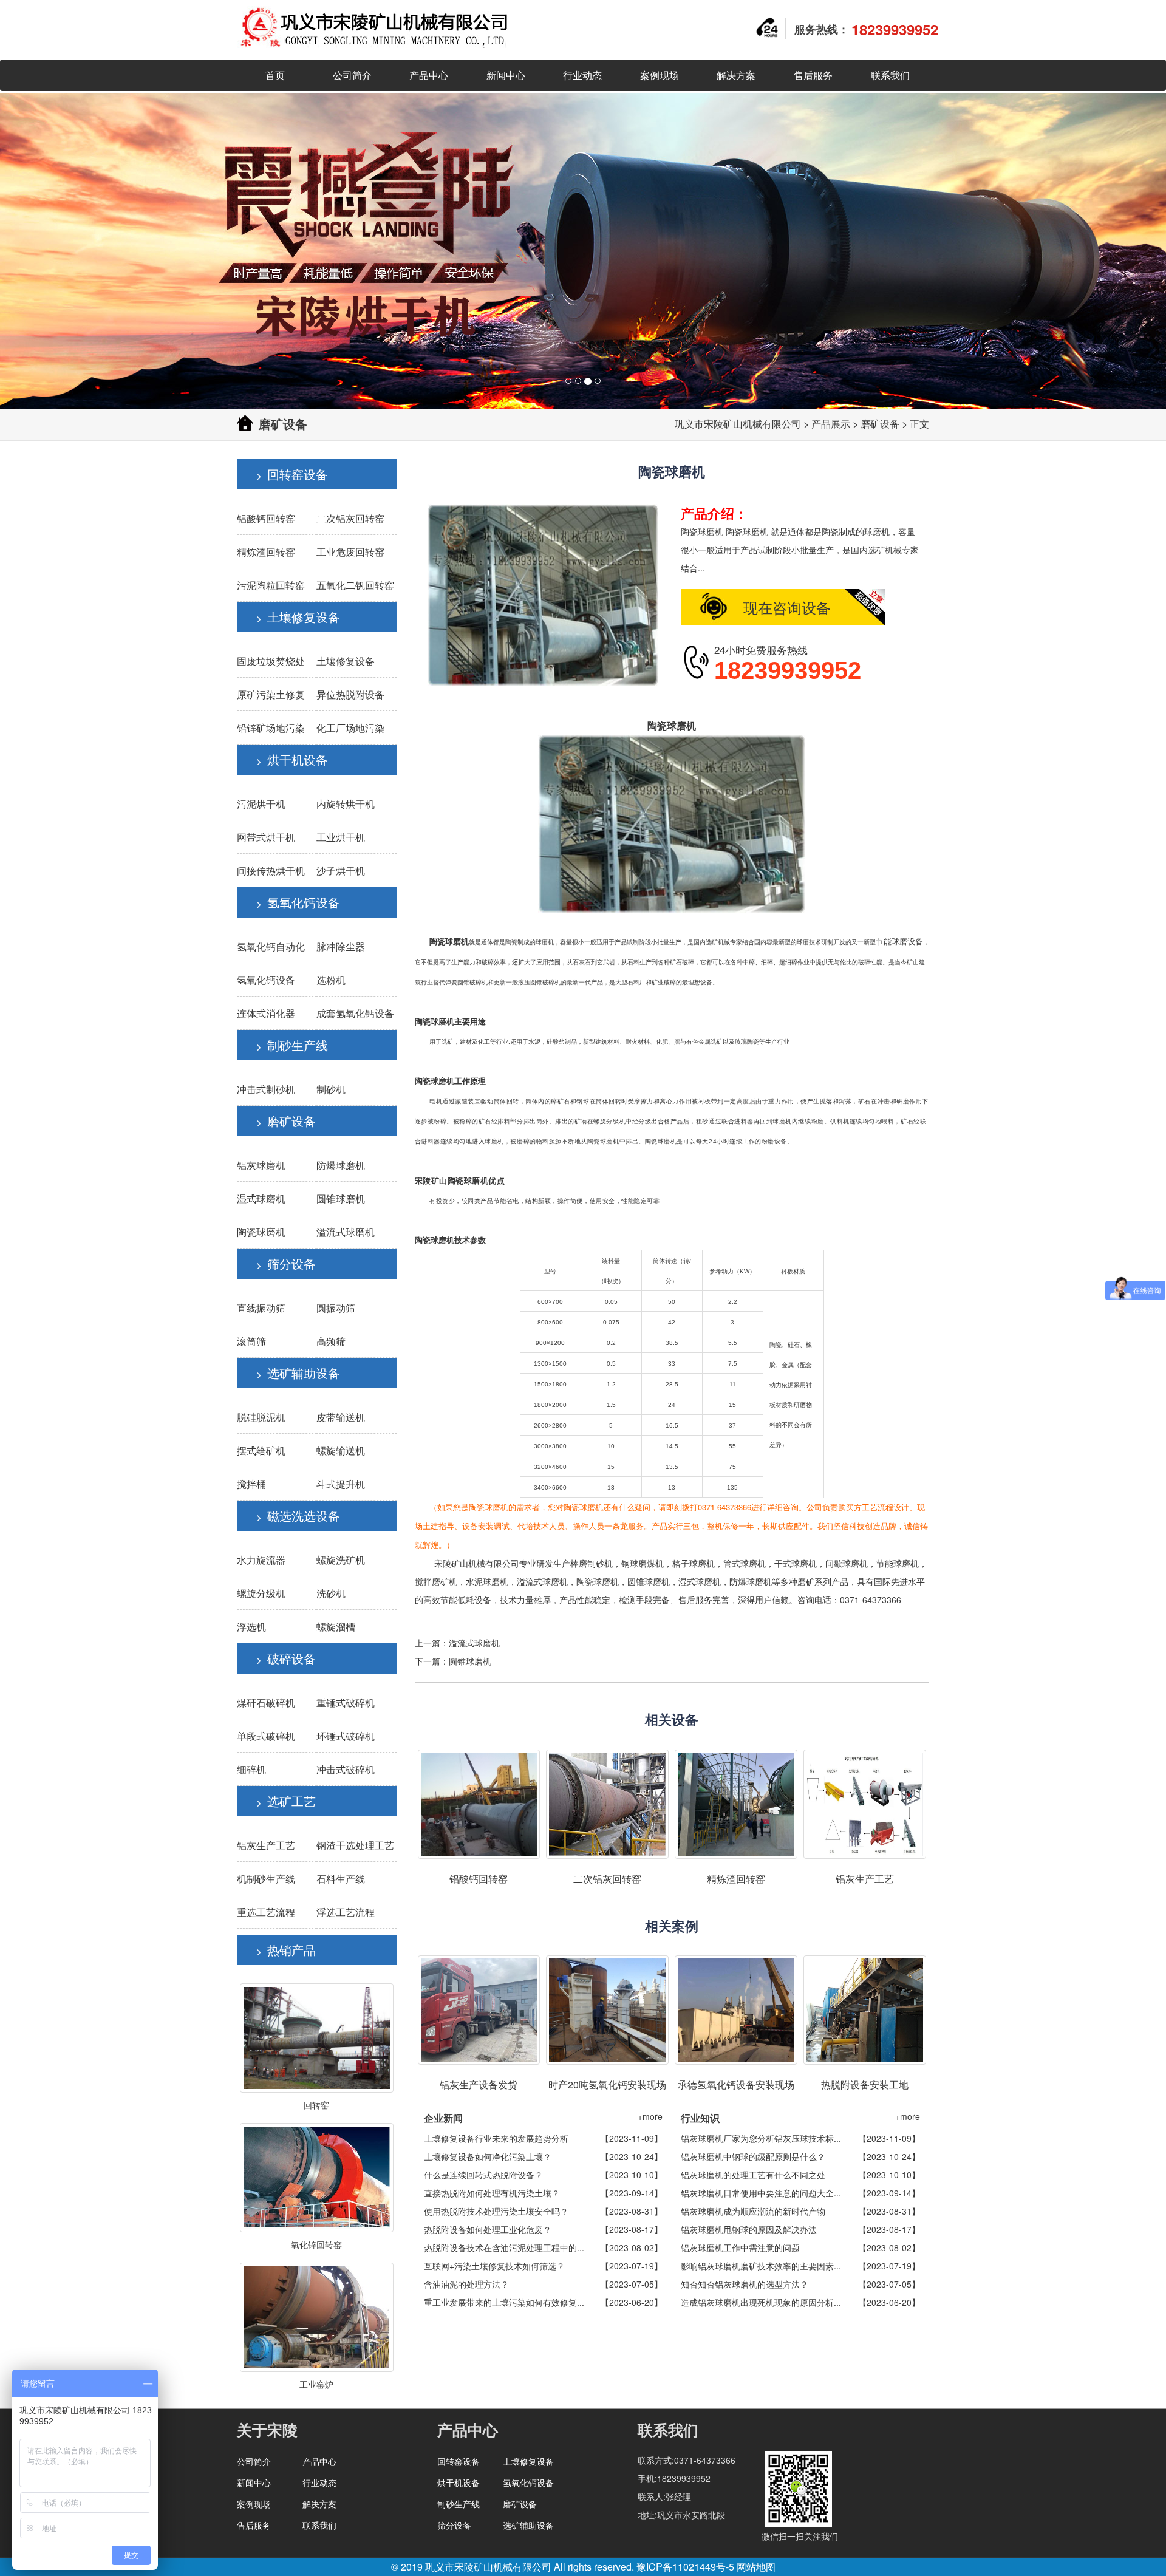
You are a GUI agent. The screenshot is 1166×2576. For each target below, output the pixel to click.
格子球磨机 (694, 1563)
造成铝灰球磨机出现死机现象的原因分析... (761, 2302)
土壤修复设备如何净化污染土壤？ (488, 2156)
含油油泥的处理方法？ (466, 2284)
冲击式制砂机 (266, 1089)
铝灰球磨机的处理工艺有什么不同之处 (753, 2175)
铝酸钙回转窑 (266, 518)
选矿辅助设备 (304, 1373)
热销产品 (291, 1950)
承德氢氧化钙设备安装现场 (736, 2084)
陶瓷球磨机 (261, 1232)
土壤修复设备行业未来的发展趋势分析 (496, 2138)
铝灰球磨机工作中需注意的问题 (740, 2247)
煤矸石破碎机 (266, 1702)
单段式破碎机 (266, 1736)
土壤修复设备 (304, 617)
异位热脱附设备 (350, 694)
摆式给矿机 (261, 1450)
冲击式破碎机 (346, 1769)
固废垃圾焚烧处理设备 (285, 661)
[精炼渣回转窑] (736, 1804)
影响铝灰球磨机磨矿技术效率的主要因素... (761, 2266)
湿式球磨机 (261, 1198)
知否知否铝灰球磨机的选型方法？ (745, 2284)
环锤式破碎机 (346, 1736)
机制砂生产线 (266, 1879)
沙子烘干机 (341, 871)
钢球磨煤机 (643, 1563)
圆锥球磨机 (341, 1198)
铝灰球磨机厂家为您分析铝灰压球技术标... (761, 2138)
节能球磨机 (898, 1563)
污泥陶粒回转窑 (271, 585)
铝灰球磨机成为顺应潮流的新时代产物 (753, 2211)
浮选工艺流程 (346, 1912)
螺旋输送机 (341, 1450)
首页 (275, 75)
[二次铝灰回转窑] (607, 1804)
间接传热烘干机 (271, 871)
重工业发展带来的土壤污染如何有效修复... (504, 2302)
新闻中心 (506, 75)
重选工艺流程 (266, 1912)
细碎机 (251, 1769)
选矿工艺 (291, 1801)
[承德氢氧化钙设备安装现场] (736, 2010)
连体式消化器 (266, 1013)
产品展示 (831, 424)
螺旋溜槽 (336, 1627)
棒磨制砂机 (592, 1563)
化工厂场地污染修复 (360, 728)
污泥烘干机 (261, 804)
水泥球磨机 (487, 1581)
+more (650, 2116)
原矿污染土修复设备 (281, 694)
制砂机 (331, 1089)
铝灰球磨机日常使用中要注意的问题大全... (761, 2193)
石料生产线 (341, 1879)
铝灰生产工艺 (266, 1845)
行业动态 (582, 75)
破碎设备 (291, 1658)
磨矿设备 (880, 424)
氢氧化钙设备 (304, 902)
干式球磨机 (796, 1563)
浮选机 (251, 1627)
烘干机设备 (298, 759)
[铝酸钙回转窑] (479, 1804)
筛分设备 (291, 1263)
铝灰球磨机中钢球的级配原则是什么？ (753, 2156)
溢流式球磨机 (346, 1232)
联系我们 (890, 75)
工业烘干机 (341, 837)
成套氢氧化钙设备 (355, 1013)
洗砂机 (331, 1593)
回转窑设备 (298, 474)
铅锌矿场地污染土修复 (285, 728)
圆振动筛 (336, 1308)
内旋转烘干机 (346, 804)
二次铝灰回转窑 (350, 518)
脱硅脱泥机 (261, 1417)
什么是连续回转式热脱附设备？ (483, 2175)
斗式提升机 (341, 1484)
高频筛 (331, 1341)
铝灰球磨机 (261, 1165)
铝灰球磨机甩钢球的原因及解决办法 (749, 2229)
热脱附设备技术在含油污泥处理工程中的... (504, 2247)
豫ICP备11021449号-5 (685, 2567)
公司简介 (352, 75)
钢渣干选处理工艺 (355, 1845)
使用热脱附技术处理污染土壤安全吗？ (496, 2211)
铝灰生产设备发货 (479, 2084)
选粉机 (331, 980)
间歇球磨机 (847, 1563)
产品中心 (429, 75)
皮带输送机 (341, 1417)
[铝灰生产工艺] (865, 1804)
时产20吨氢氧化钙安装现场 (607, 2084)
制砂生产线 (298, 1045)
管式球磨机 (745, 1563)
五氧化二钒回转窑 (355, 585)
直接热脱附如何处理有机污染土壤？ (492, 2193)
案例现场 (660, 75)
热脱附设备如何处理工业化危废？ (488, 2229)
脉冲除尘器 (341, 946)
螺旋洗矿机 (341, 1560)
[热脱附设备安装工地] (865, 2010)
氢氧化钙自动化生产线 (285, 946)
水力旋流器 (261, 1560)
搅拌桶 (251, 1484)
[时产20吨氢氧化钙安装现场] (607, 2010)
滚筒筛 (251, 1341)
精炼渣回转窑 (266, 552)
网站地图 (756, 2567)
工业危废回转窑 (350, 552)
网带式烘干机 (266, 837)
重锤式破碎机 (346, 1702)
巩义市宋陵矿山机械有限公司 (738, 424)
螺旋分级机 (261, 1593)
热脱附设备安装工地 (865, 2084)
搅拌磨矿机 (436, 1581)
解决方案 (736, 75)
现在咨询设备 (787, 607)
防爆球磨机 (341, 1165)
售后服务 (813, 75)
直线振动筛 (261, 1308)
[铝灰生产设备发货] (479, 2010)
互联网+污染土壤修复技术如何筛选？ (494, 2266)
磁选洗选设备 (304, 1515)
